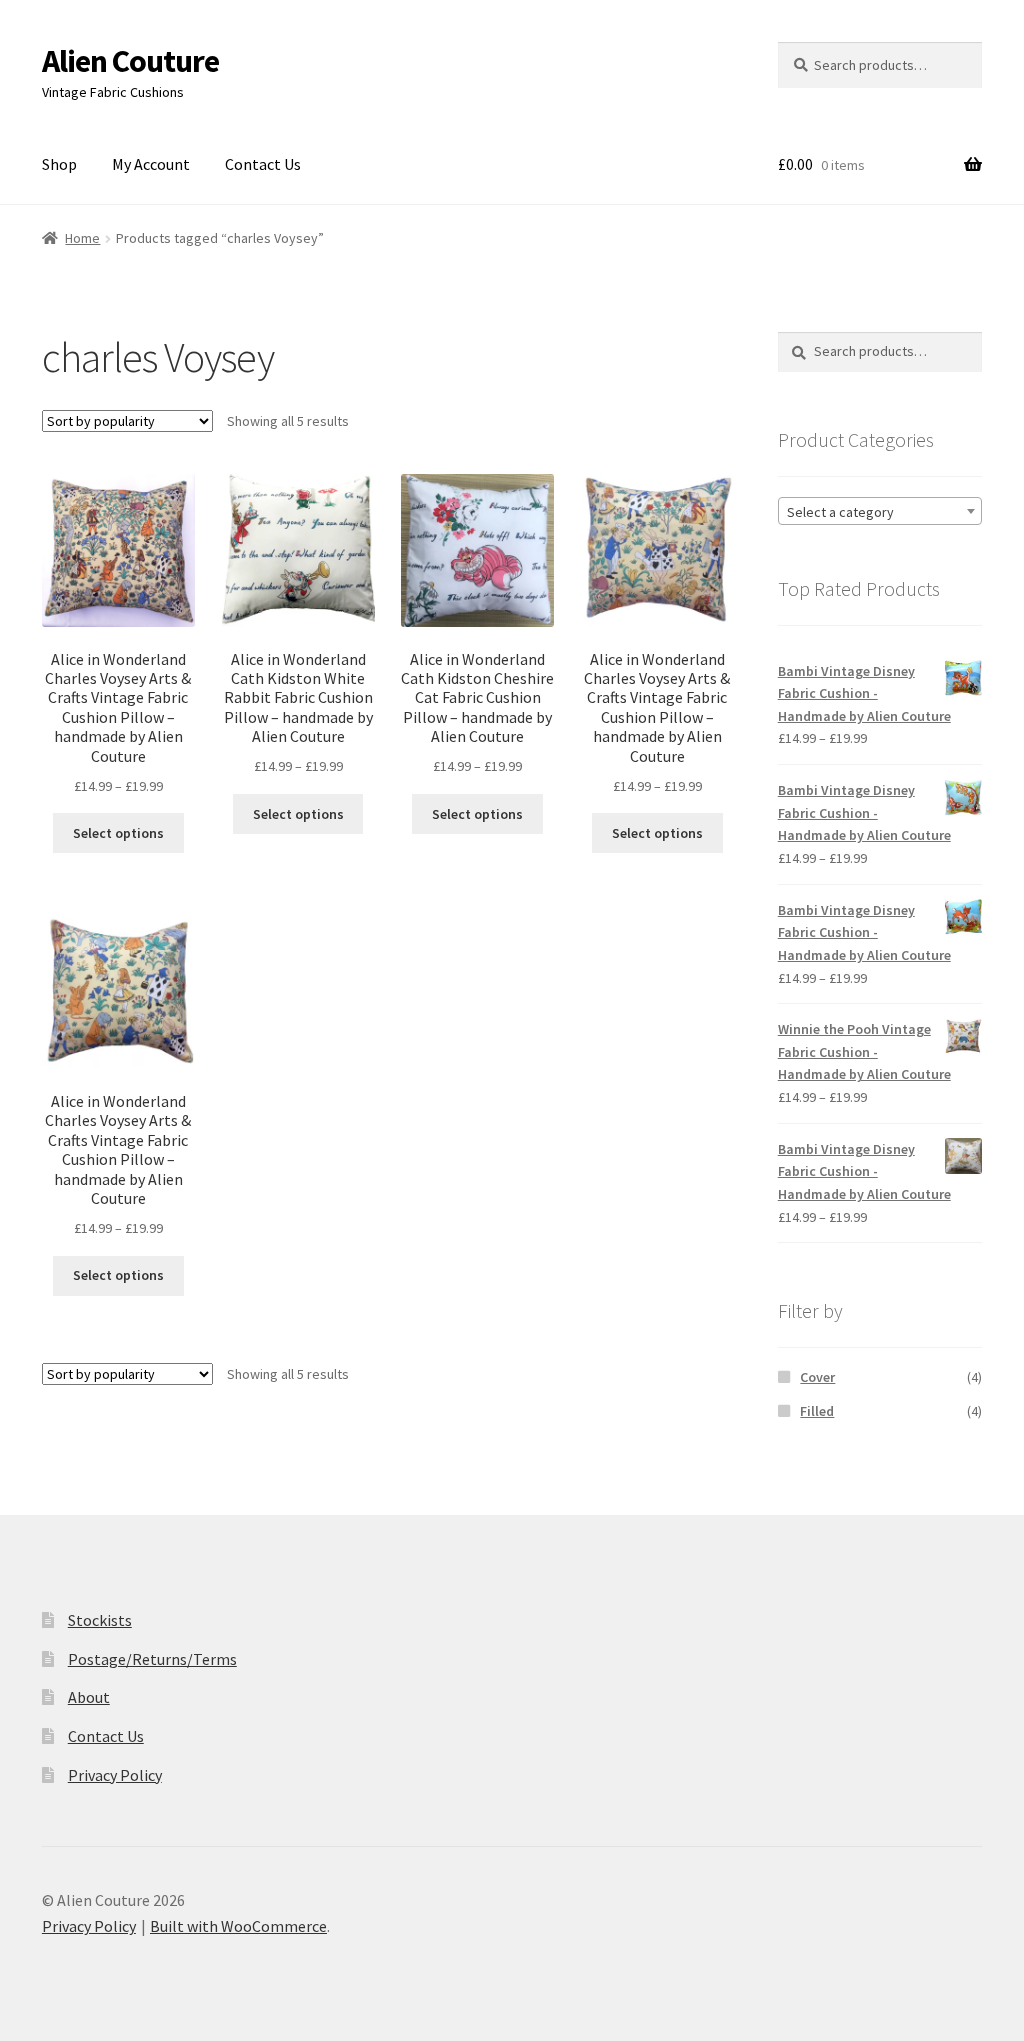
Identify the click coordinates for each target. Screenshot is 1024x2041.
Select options (118, 833)
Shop (59, 164)
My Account (151, 164)
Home (82, 238)
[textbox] (880, 512)
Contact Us (263, 164)
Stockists (100, 1620)
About (89, 1697)
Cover (817, 1377)
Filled (817, 1411)
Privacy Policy (115, 1775)
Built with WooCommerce (238, 1926)
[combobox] (880, 511)
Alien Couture (130, 61)
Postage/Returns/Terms (152, 1659)
